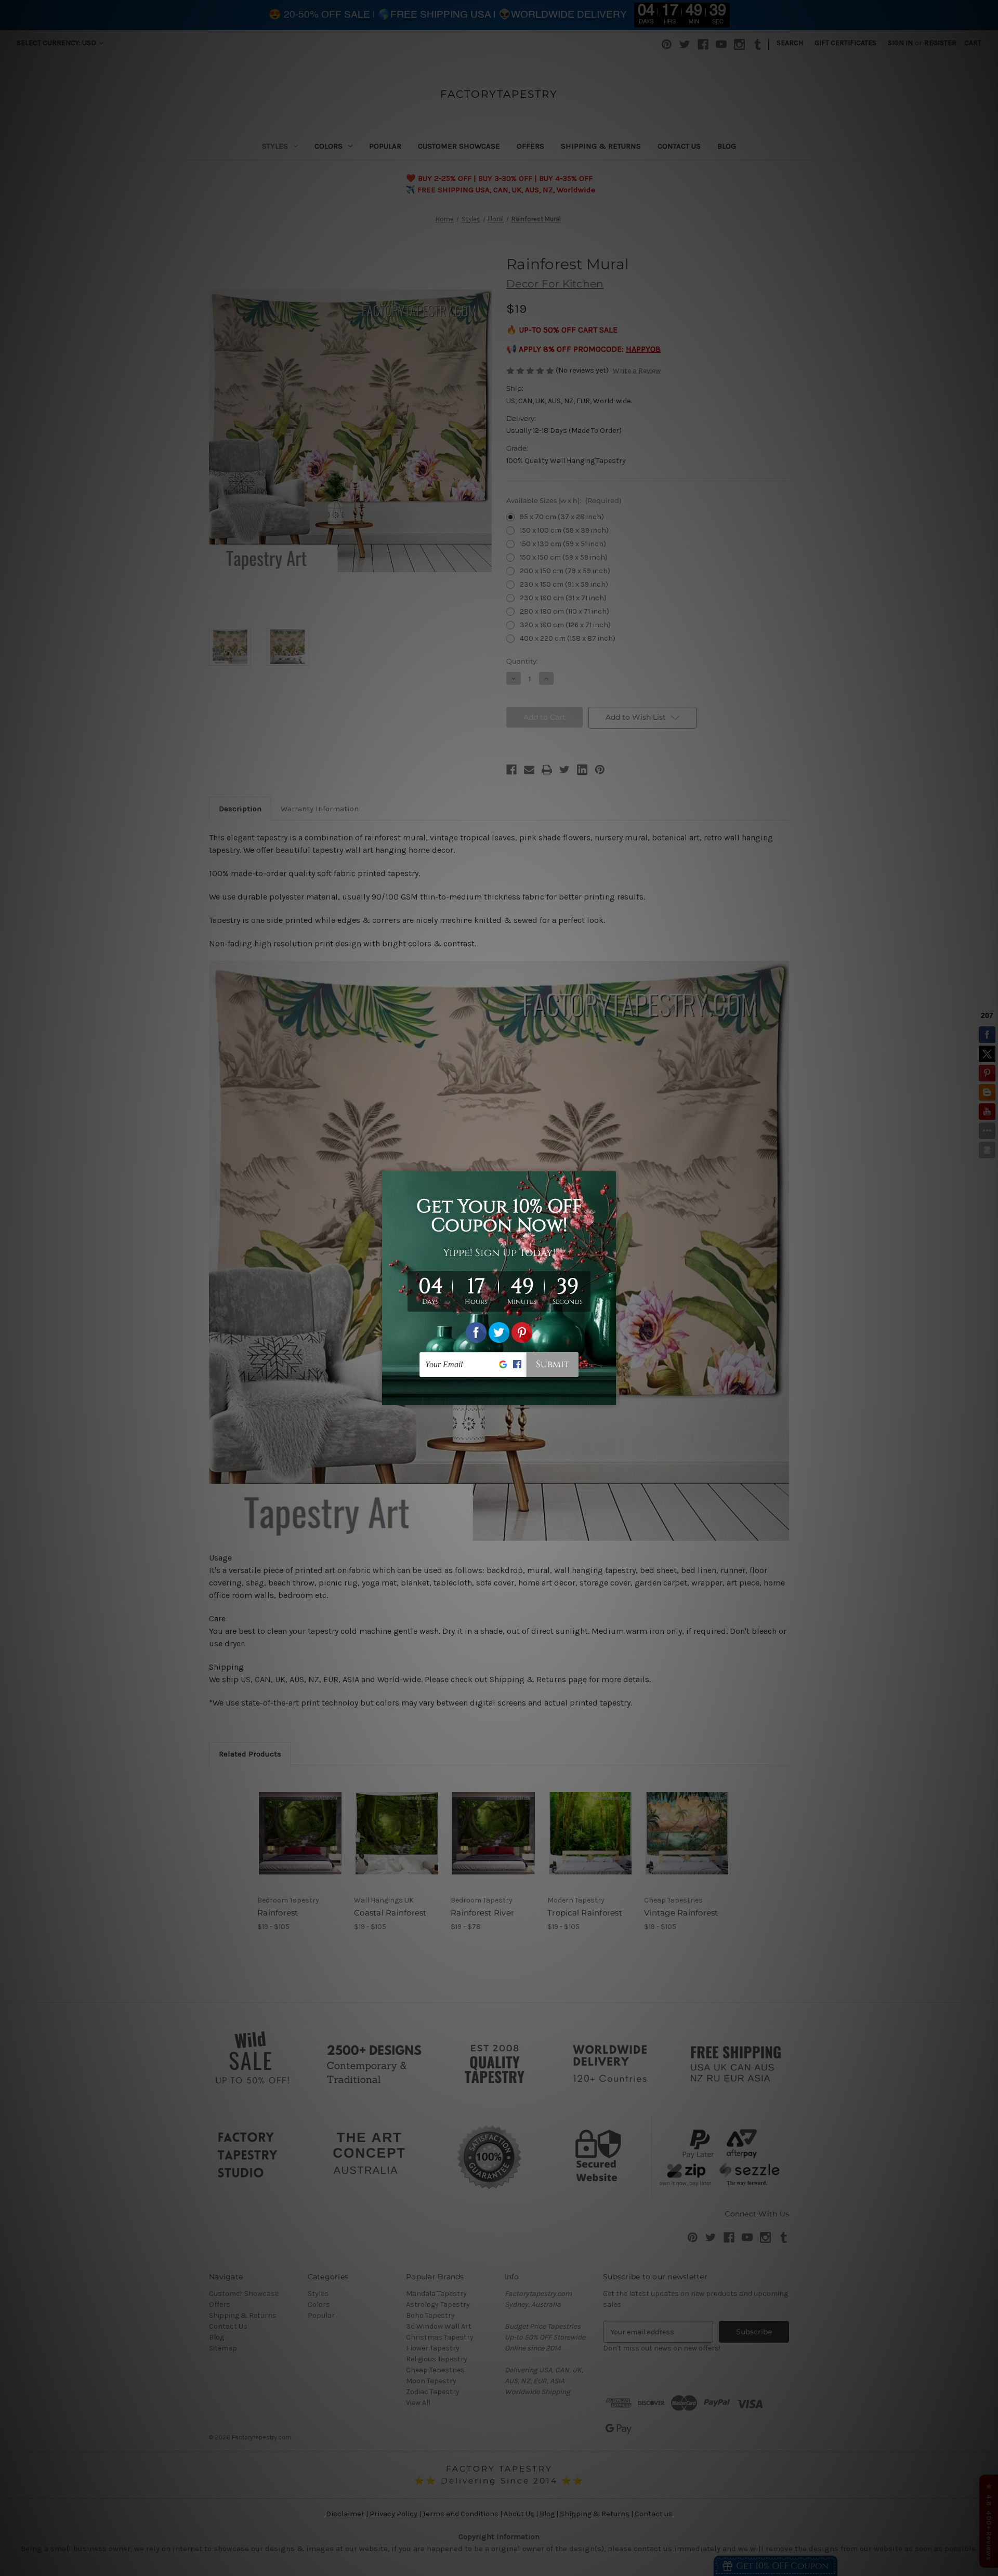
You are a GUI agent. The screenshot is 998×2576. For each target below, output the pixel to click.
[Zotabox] (609, 1396)
